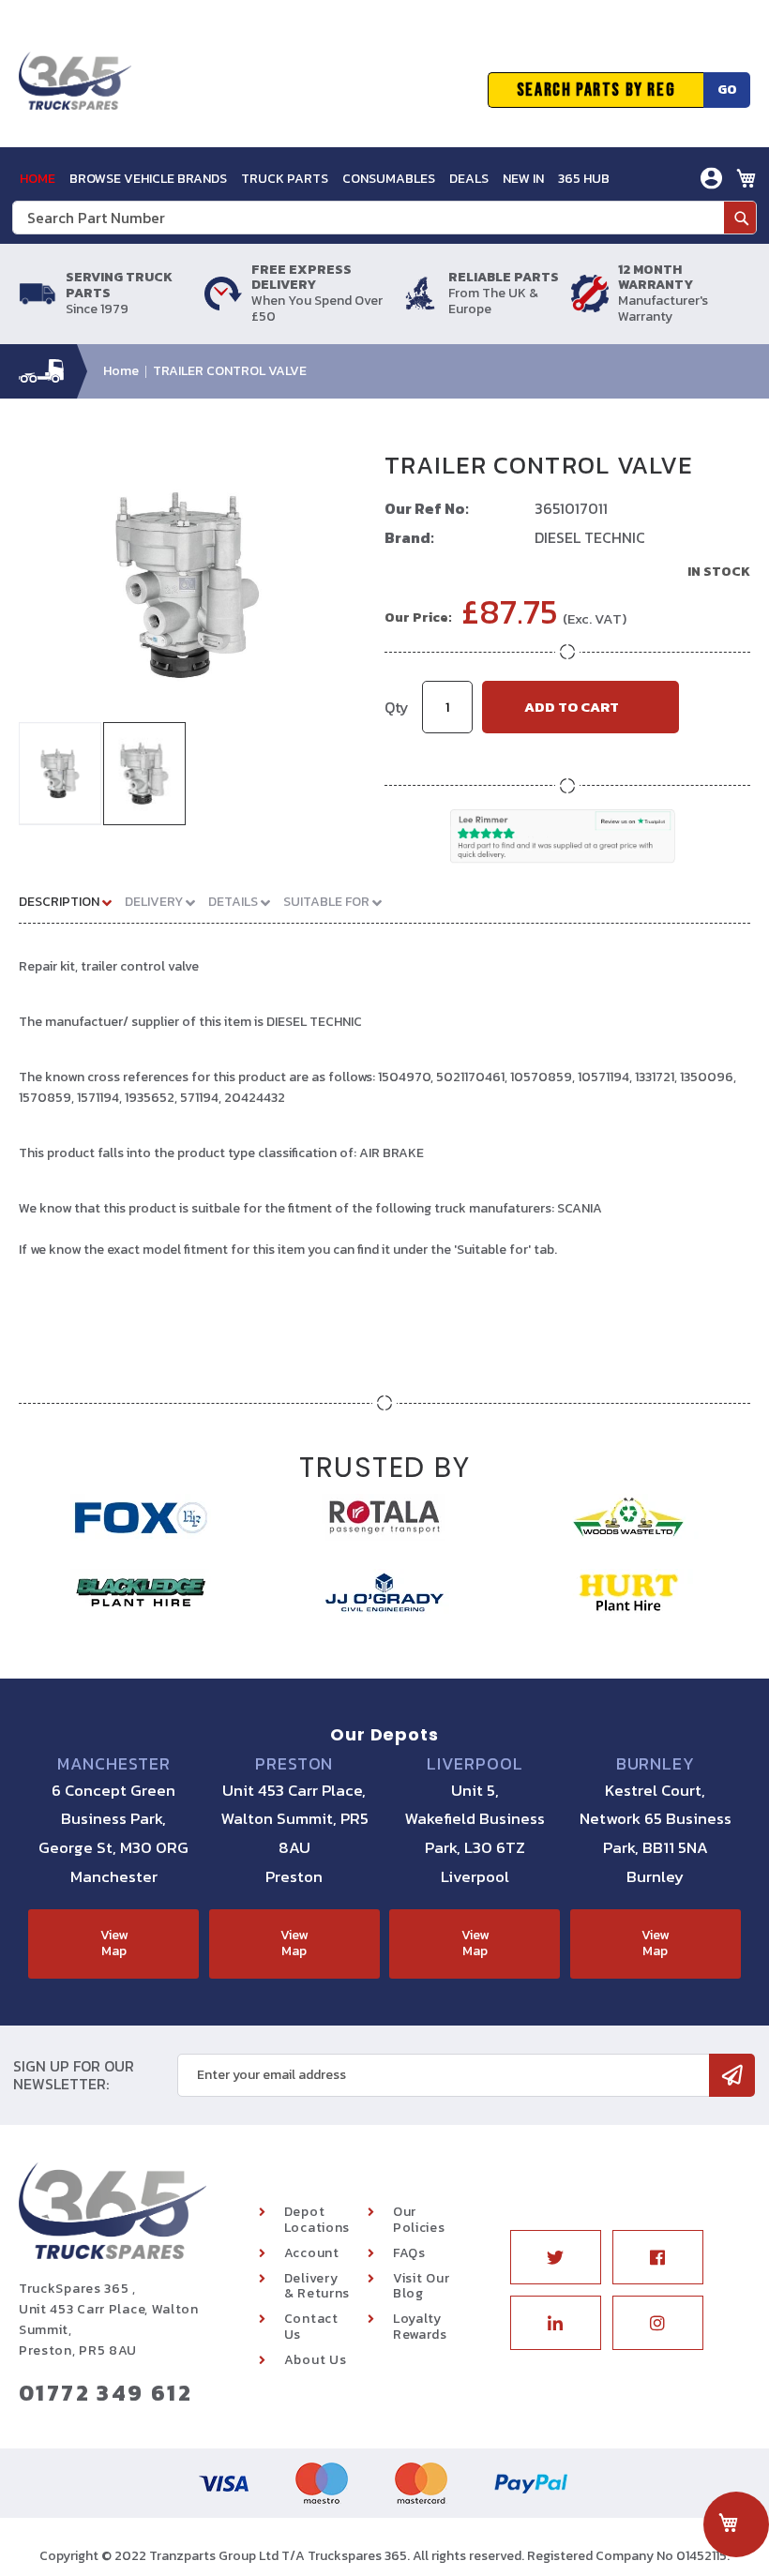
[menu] (315, 179)
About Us (316, 2360)
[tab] (72, 901)
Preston (294, 1764)
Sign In (606, 222)
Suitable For (328, 902)
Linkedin (556, 2323)
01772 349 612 (106, 2393)
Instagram (658, 2323)
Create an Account (643, 250)
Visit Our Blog (421, 2286)
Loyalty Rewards (420, 2327)
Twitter (556, 2257)
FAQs (409, 2253)
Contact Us (311, 2327)
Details (234, 902)
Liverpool (475, 1764)
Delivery (155, 902)
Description (60, 902)
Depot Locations (317, 2220)
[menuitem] (38, 179)
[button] (61, 774)
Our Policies (419, 2220)
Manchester (114, 1764)
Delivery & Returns (317, 2286)
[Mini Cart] (746, 178)
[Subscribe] (732, 2075)
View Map (114, 1943)
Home (121, 371)
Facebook (658, 2257)
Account (312, 2253)
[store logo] (75, 90)
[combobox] (384, 218)
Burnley (656, 1764)
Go (727, 90)
